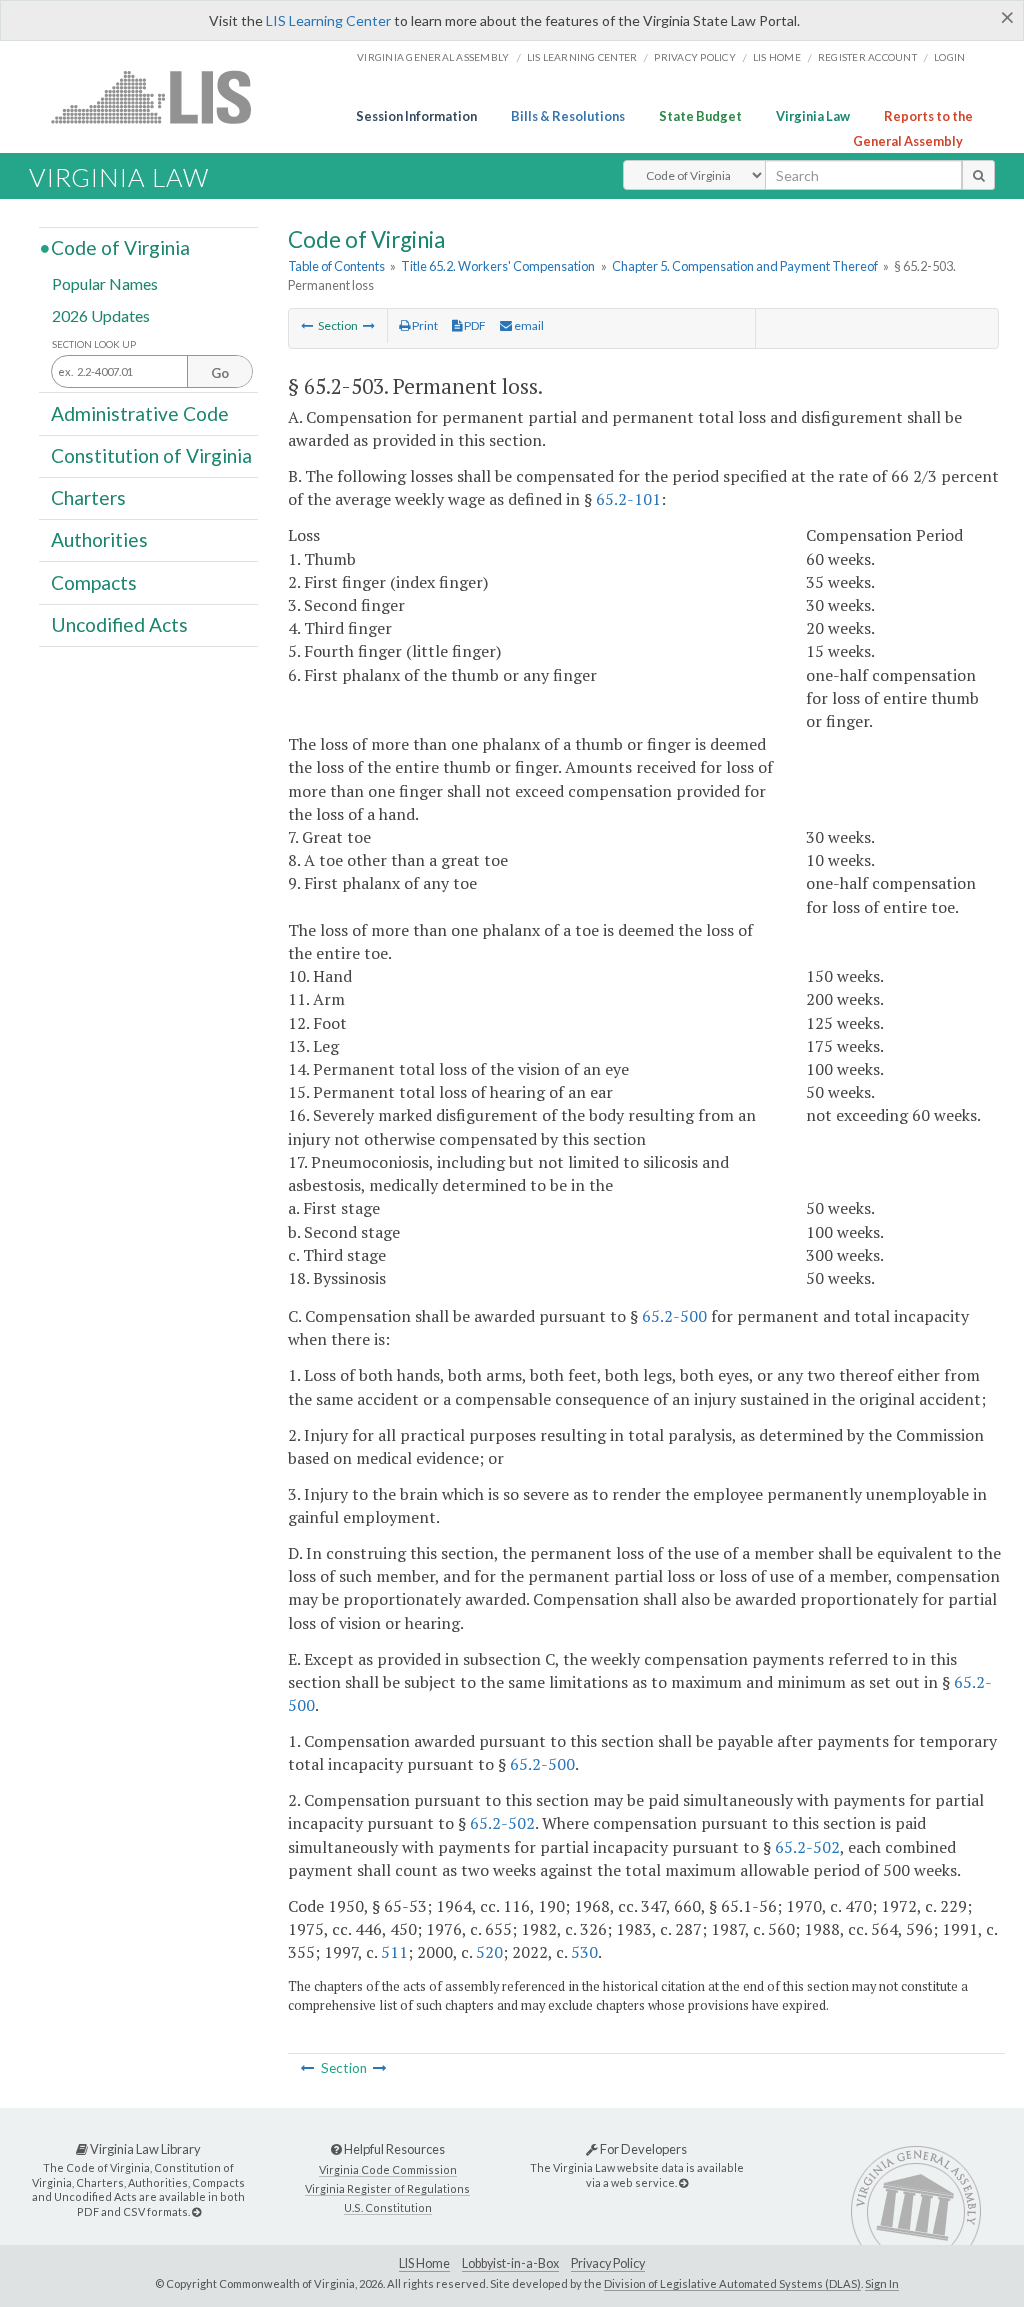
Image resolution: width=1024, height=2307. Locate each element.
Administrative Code (140, 412)
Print (424, 325)
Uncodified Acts (119, 624)
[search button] (978, 175)
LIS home (777, 57)
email (528, 325)
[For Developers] (683, 2182)
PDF (474, 325)
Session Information (416, 116)
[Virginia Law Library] (196, 2211)
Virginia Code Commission (388, 2169)
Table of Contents (336, 266)
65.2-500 (674, 1316)
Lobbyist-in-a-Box (510, 2263)
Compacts (94, 581)
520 (489, 1952)
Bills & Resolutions (568, 116)
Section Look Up (94, 344)
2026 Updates (101, 314)
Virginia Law (813, 116)
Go (220, 373)
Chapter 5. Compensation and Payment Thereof (745, 266)
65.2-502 (502, 1823)
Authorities (99, 539)
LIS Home (424, 2263)
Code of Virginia (120, 247)
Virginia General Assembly (433, 57)
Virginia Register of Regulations (387, 2188)
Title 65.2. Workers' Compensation (498, 266)
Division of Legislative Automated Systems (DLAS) (732, 2283)
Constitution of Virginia (151, 455)
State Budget (700, 116)
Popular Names (105, 283)
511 (394, 1952)
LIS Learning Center (328, 20)
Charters (88, 497)
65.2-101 (628, 499)
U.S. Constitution (388, 2207)
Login (949, 57)
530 (584, 1952)
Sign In (882, 2283)
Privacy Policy (695, 57)
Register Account (867, 57)
